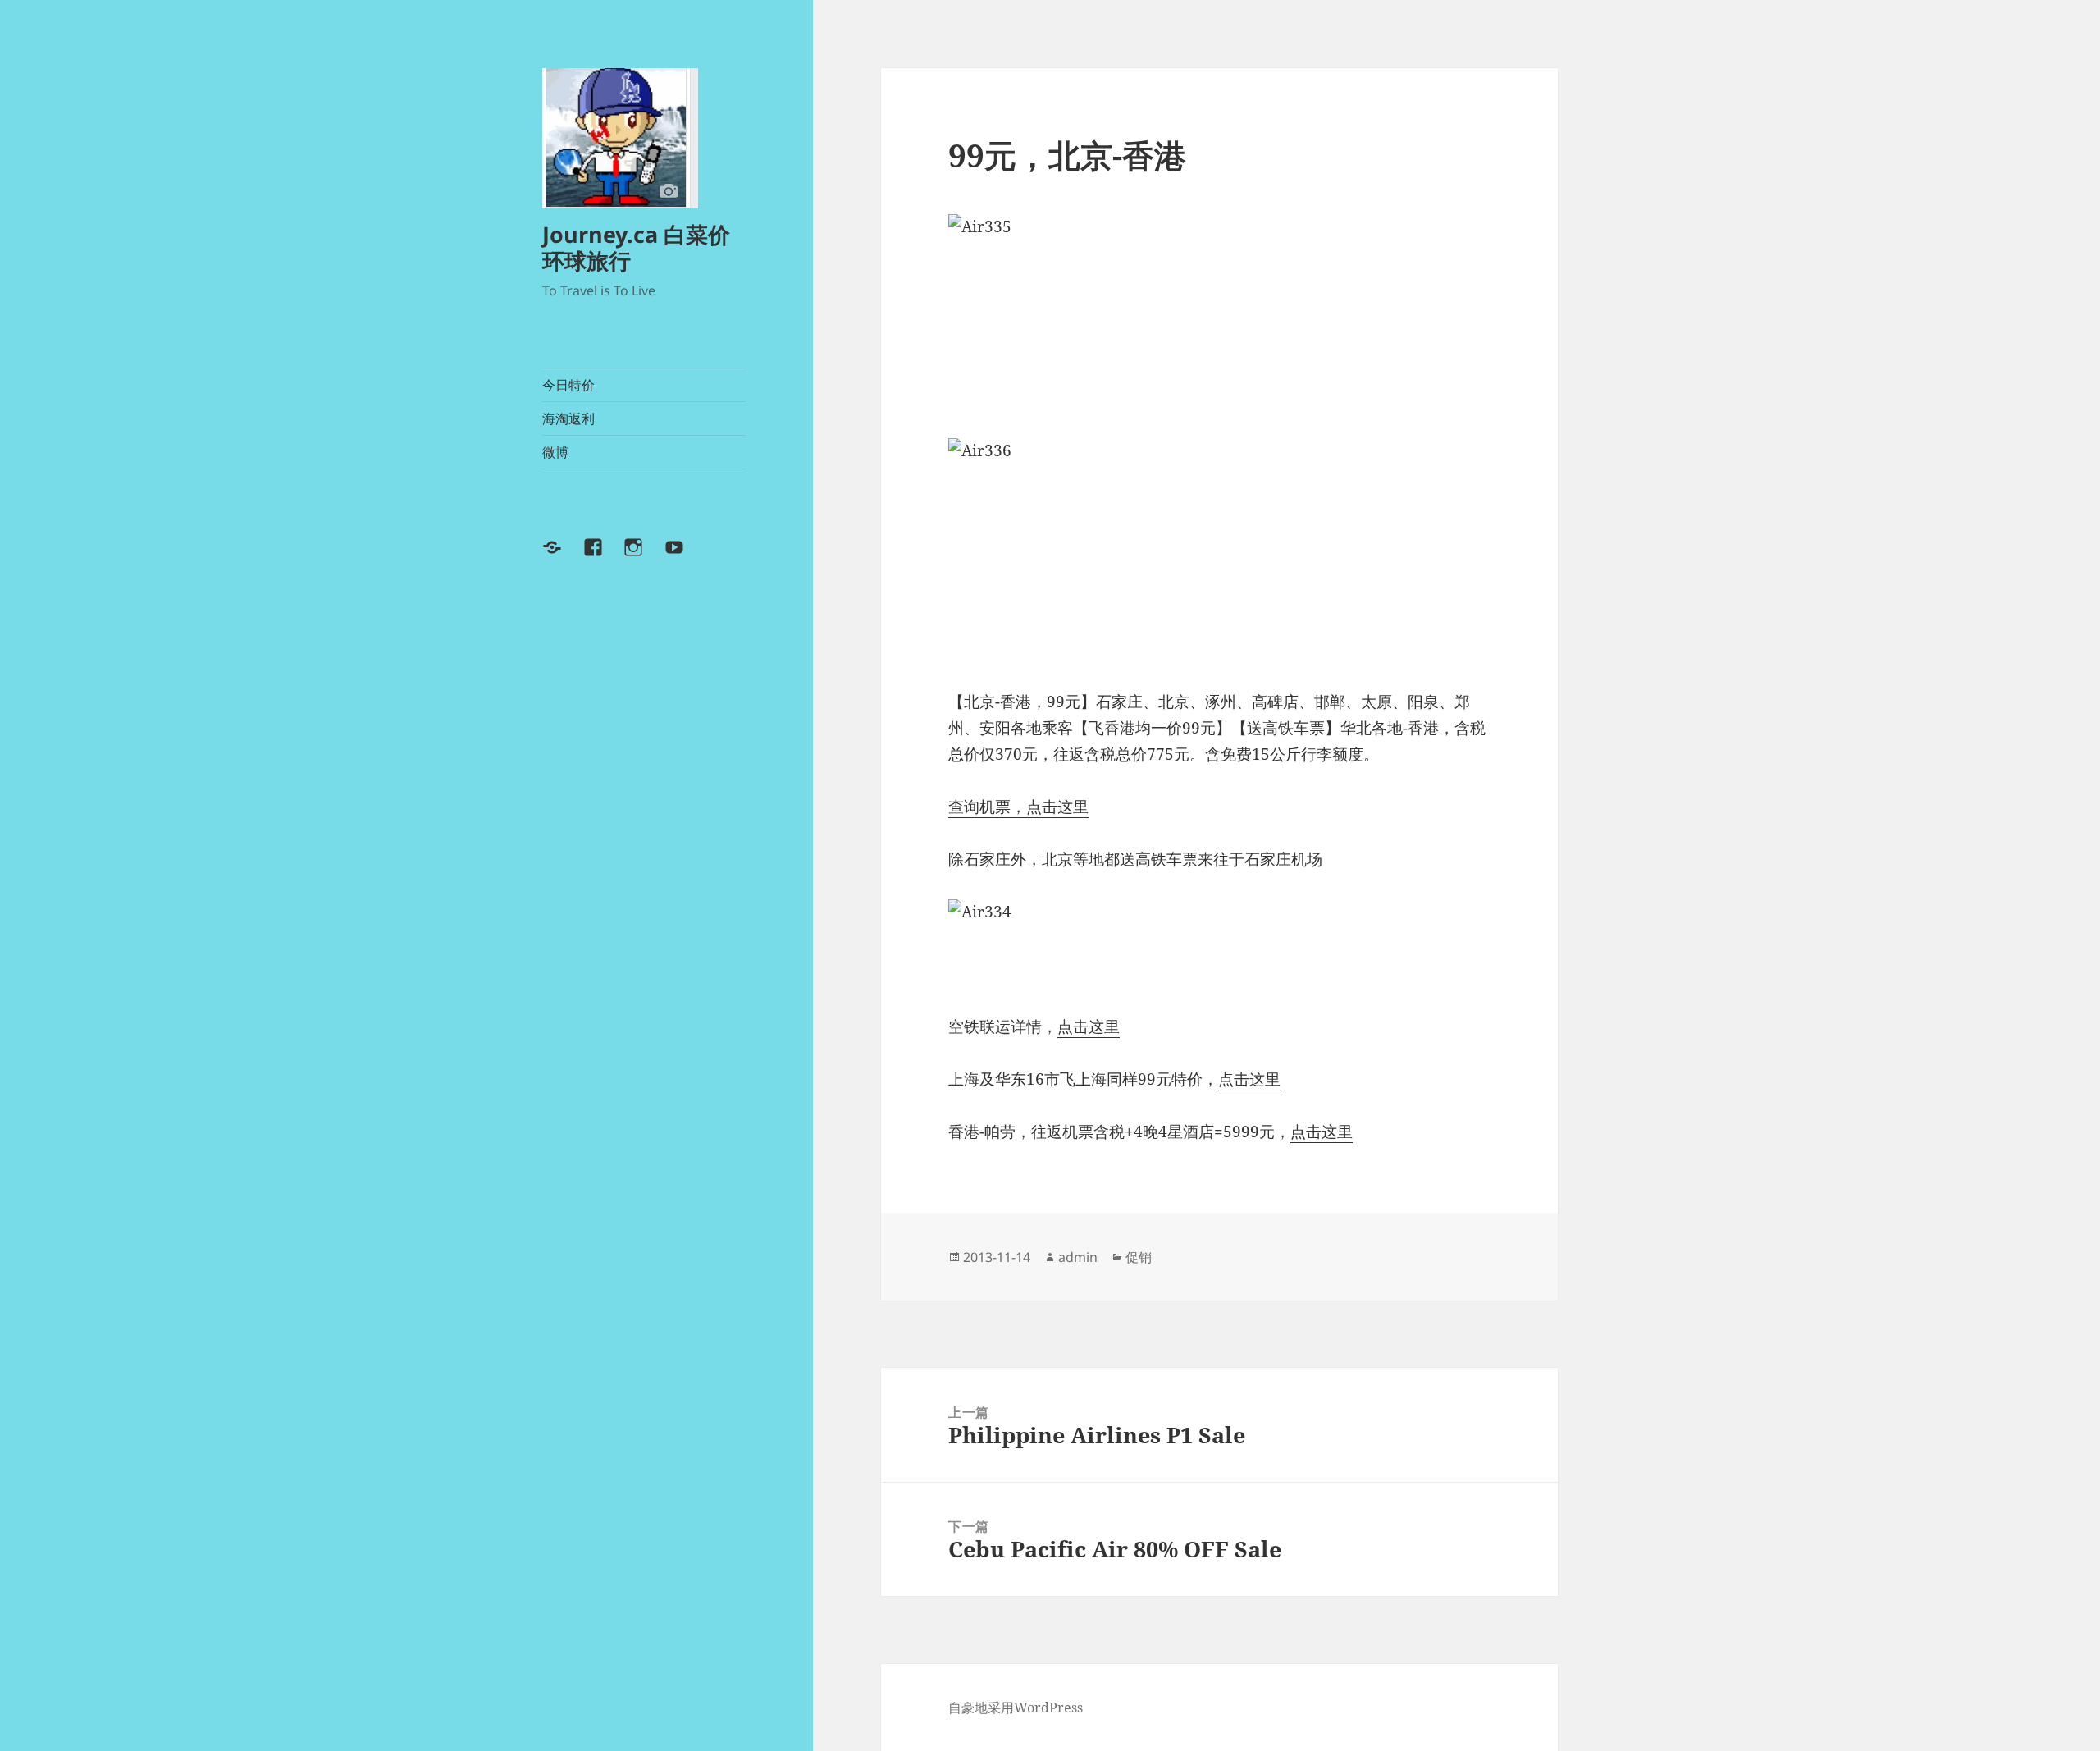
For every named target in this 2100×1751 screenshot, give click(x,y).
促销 (1139, 1257)
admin (1078, 1257)
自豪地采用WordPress (1016, 1708)
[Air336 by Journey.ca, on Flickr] (1219, 551)
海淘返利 (568, 418)
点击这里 (1089, 1026)
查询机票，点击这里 (1018, 807)
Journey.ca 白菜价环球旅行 (636, 247)
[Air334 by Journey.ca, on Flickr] (1219, 944)
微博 (555, 452)
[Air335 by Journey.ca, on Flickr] (1219, 313)
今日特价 (568, 385)
